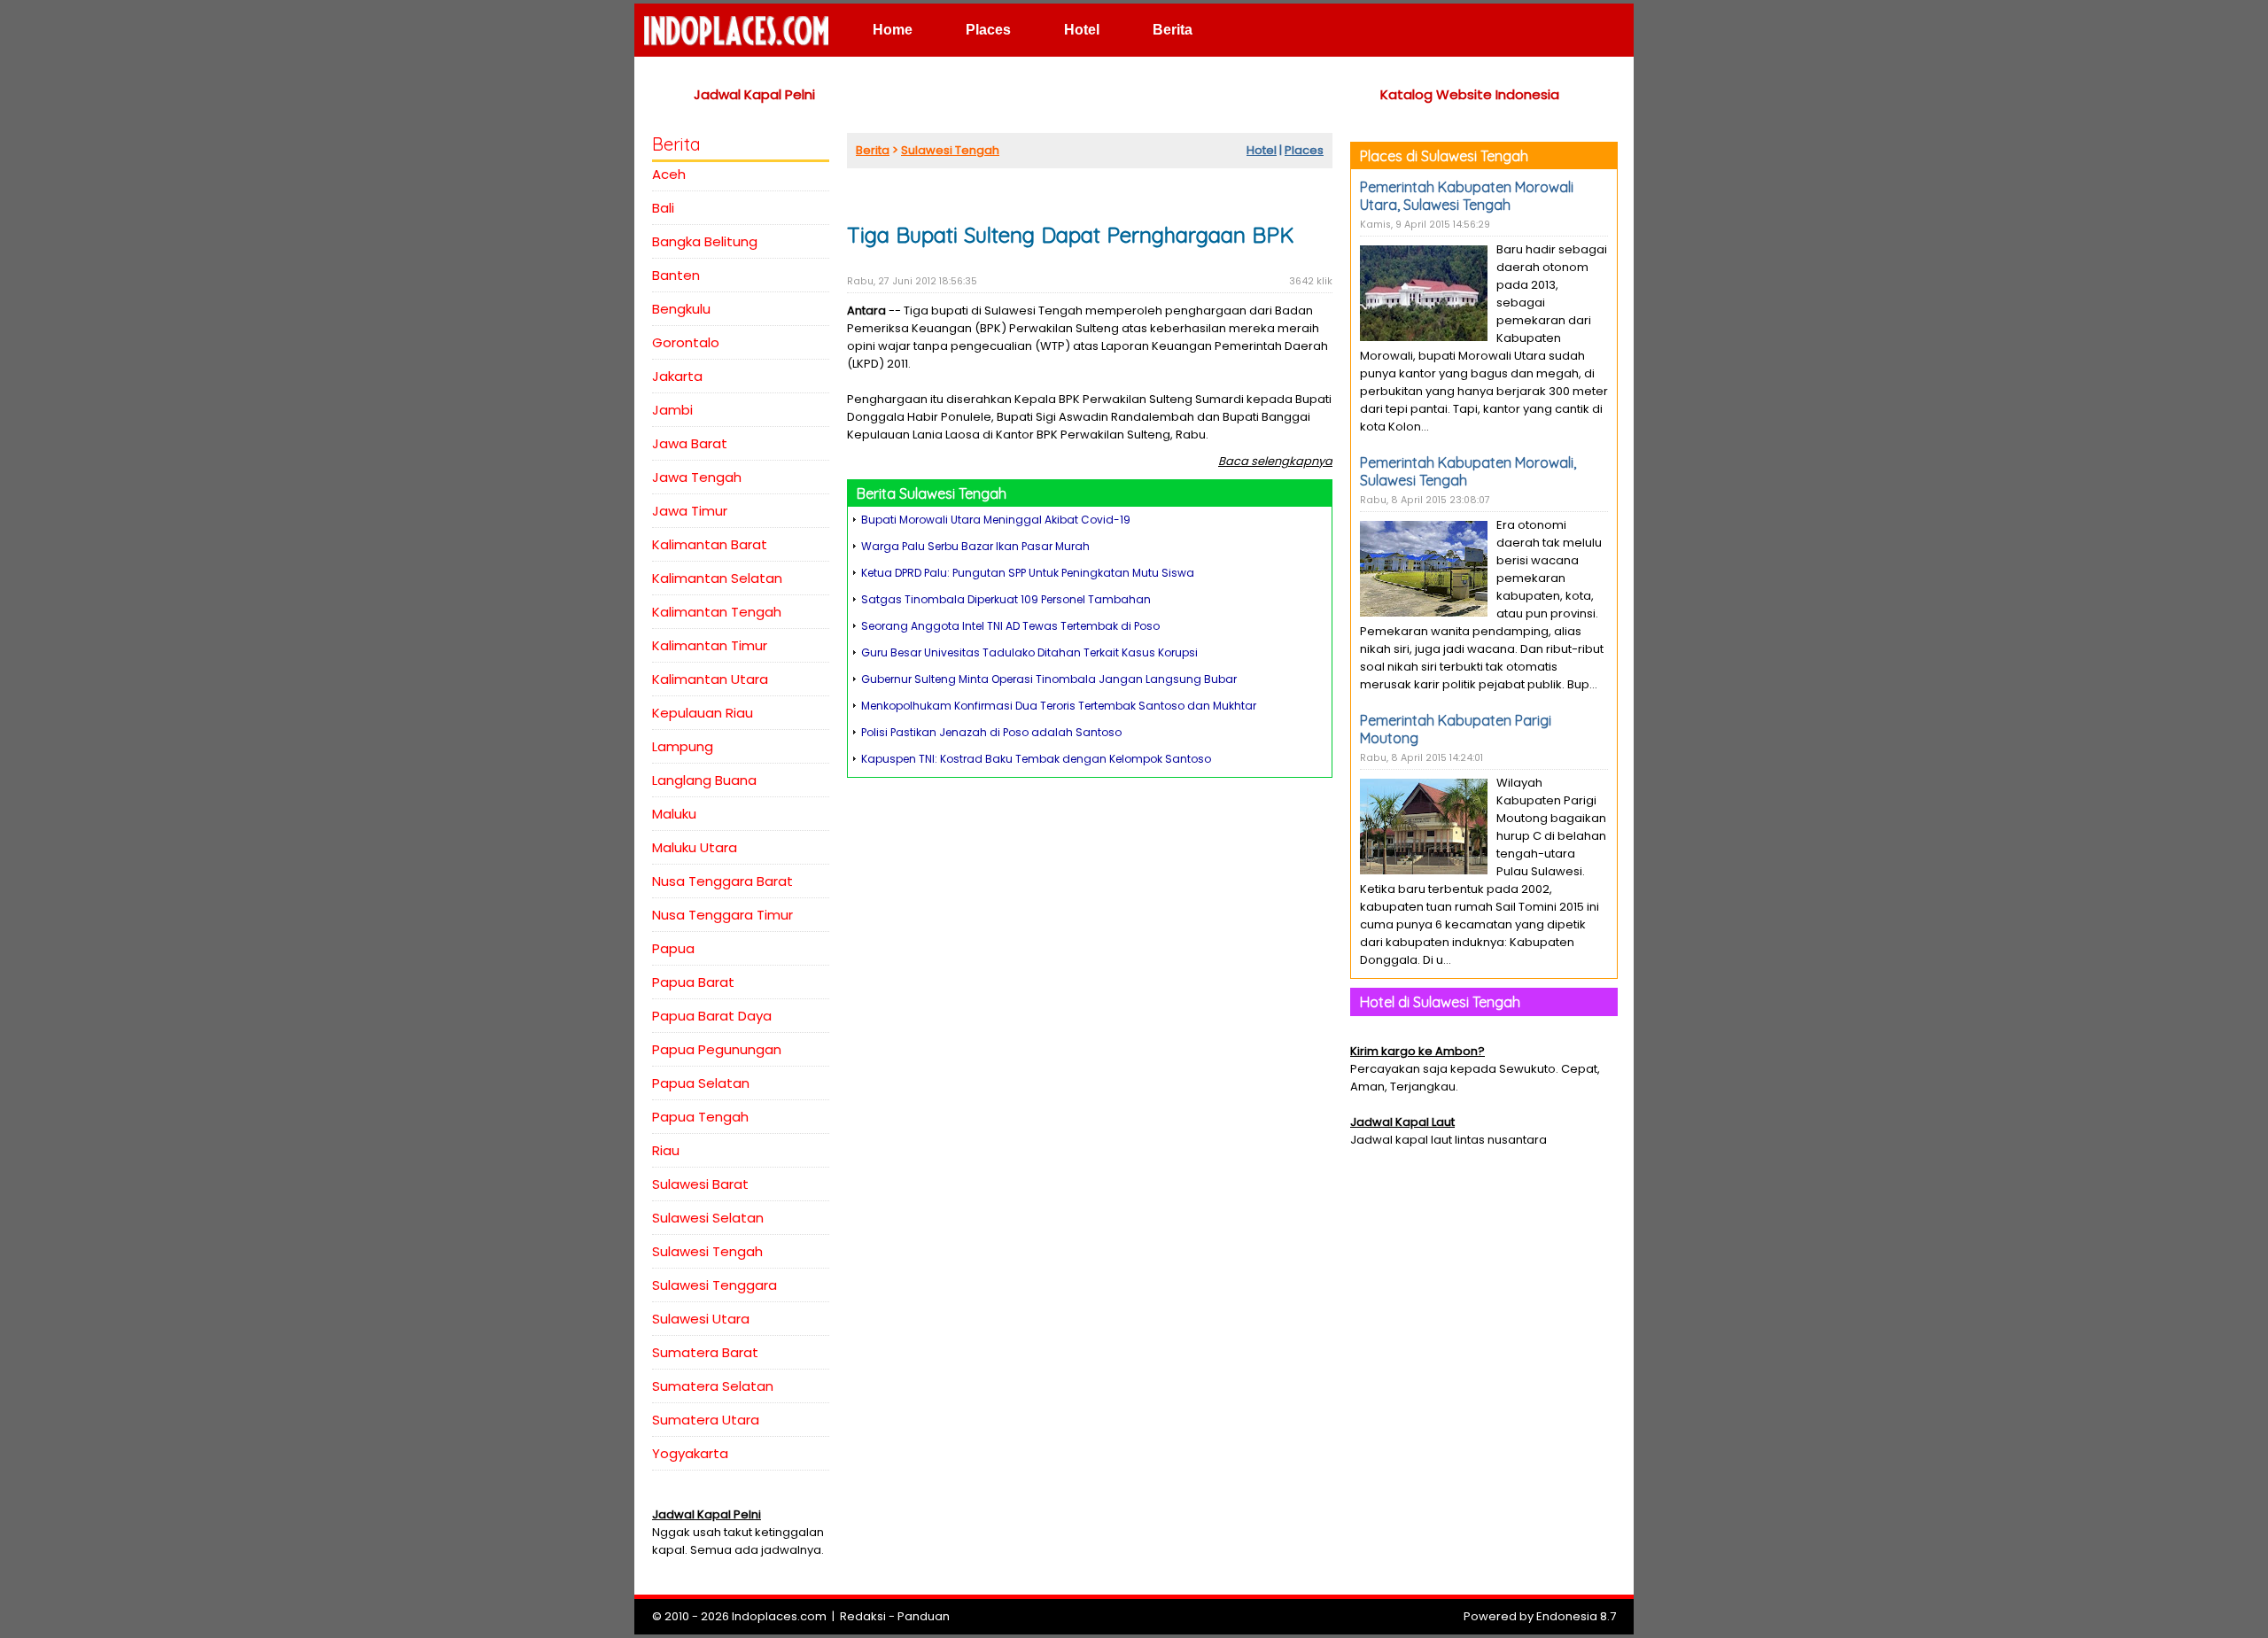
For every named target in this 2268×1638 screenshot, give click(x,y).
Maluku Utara (695, 847)
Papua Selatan (701, 1083)
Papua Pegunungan (717, 1049)
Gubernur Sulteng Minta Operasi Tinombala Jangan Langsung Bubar (1049, 679)
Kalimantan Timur (710, 645)
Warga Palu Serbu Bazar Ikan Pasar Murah (975, 546)
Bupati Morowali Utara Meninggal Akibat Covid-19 (996, 520)
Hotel (1082, 30)
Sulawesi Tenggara (715, 1285)
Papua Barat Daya (712, 1016)
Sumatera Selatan (713, 1386)
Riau (666, 1150)
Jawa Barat (690, 443)
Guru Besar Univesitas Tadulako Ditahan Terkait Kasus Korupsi (1029, 652)
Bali (663, 208)
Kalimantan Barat (710, 544)
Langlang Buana (704, 780)
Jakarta (677, 376)
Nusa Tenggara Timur (722, 915)
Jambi (672, 410)
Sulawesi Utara (701, 1319)
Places (988, 30)
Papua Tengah (700, 1117)
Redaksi (863, 1616)
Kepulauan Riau (703, 713)
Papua (673, 948)
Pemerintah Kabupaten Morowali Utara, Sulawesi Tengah (1467, 196)
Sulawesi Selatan (708, 1218)
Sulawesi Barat (700, 1184)
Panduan (924, 1616)
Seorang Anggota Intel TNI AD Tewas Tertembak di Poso (1010, 626)
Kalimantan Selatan (717, 578)
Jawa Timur (690, 511)
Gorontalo (686, 342)
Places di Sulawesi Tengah (1444, 156)
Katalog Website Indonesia (1470, 94)
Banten (676, 275)
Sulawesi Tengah (707, 1251)
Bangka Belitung (705, 241)
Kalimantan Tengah (717, 612)
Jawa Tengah (697, 477)
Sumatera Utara (706, 1420)
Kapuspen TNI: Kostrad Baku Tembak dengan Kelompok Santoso (1036, 759)
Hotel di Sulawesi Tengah (1440, 1002)
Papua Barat (693, 982)
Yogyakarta (690, 1453)
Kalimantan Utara (710, 679)
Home (893, 30)
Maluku (674, 814)
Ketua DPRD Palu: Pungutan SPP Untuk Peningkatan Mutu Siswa (1028, 573)
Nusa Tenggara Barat (722, 881)
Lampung (683, 746)
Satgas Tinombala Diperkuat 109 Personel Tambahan (1006, 599)
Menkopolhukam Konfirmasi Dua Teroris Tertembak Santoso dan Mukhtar (1059, 706)
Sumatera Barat (705, 1352)
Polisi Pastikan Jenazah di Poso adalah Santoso (991, 732)
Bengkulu (681, 309)
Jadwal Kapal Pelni (754, 94)
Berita (1173, 30)
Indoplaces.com (779, 1616)
